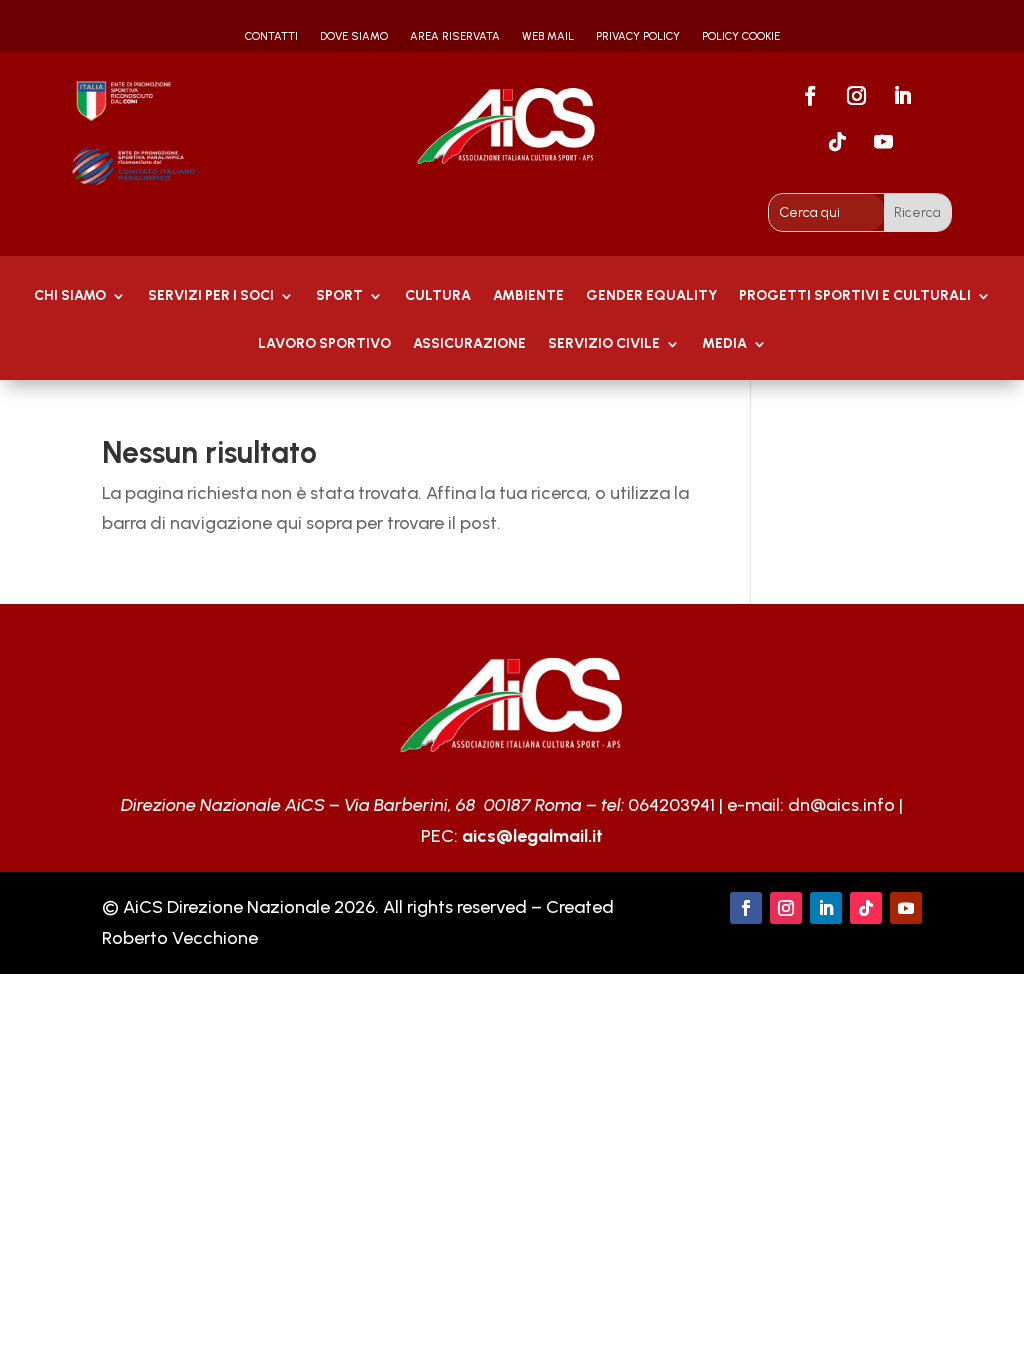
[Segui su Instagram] (856, 96)
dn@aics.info (841, 805)
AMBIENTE (528, 296)
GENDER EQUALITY (651, 296)
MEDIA (724, 344)
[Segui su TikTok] (837, 142)
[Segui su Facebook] (810, 96)
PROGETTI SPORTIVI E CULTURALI (855, 296)
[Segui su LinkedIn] (902, 96)
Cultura (438, 296)
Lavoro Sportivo (324, 344)
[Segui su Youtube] (883, 142)
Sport (339, 296)
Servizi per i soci (211, 296)
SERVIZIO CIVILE (604, 344)
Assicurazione (469, 344)
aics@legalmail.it (532, 836)
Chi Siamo (70, 296)
